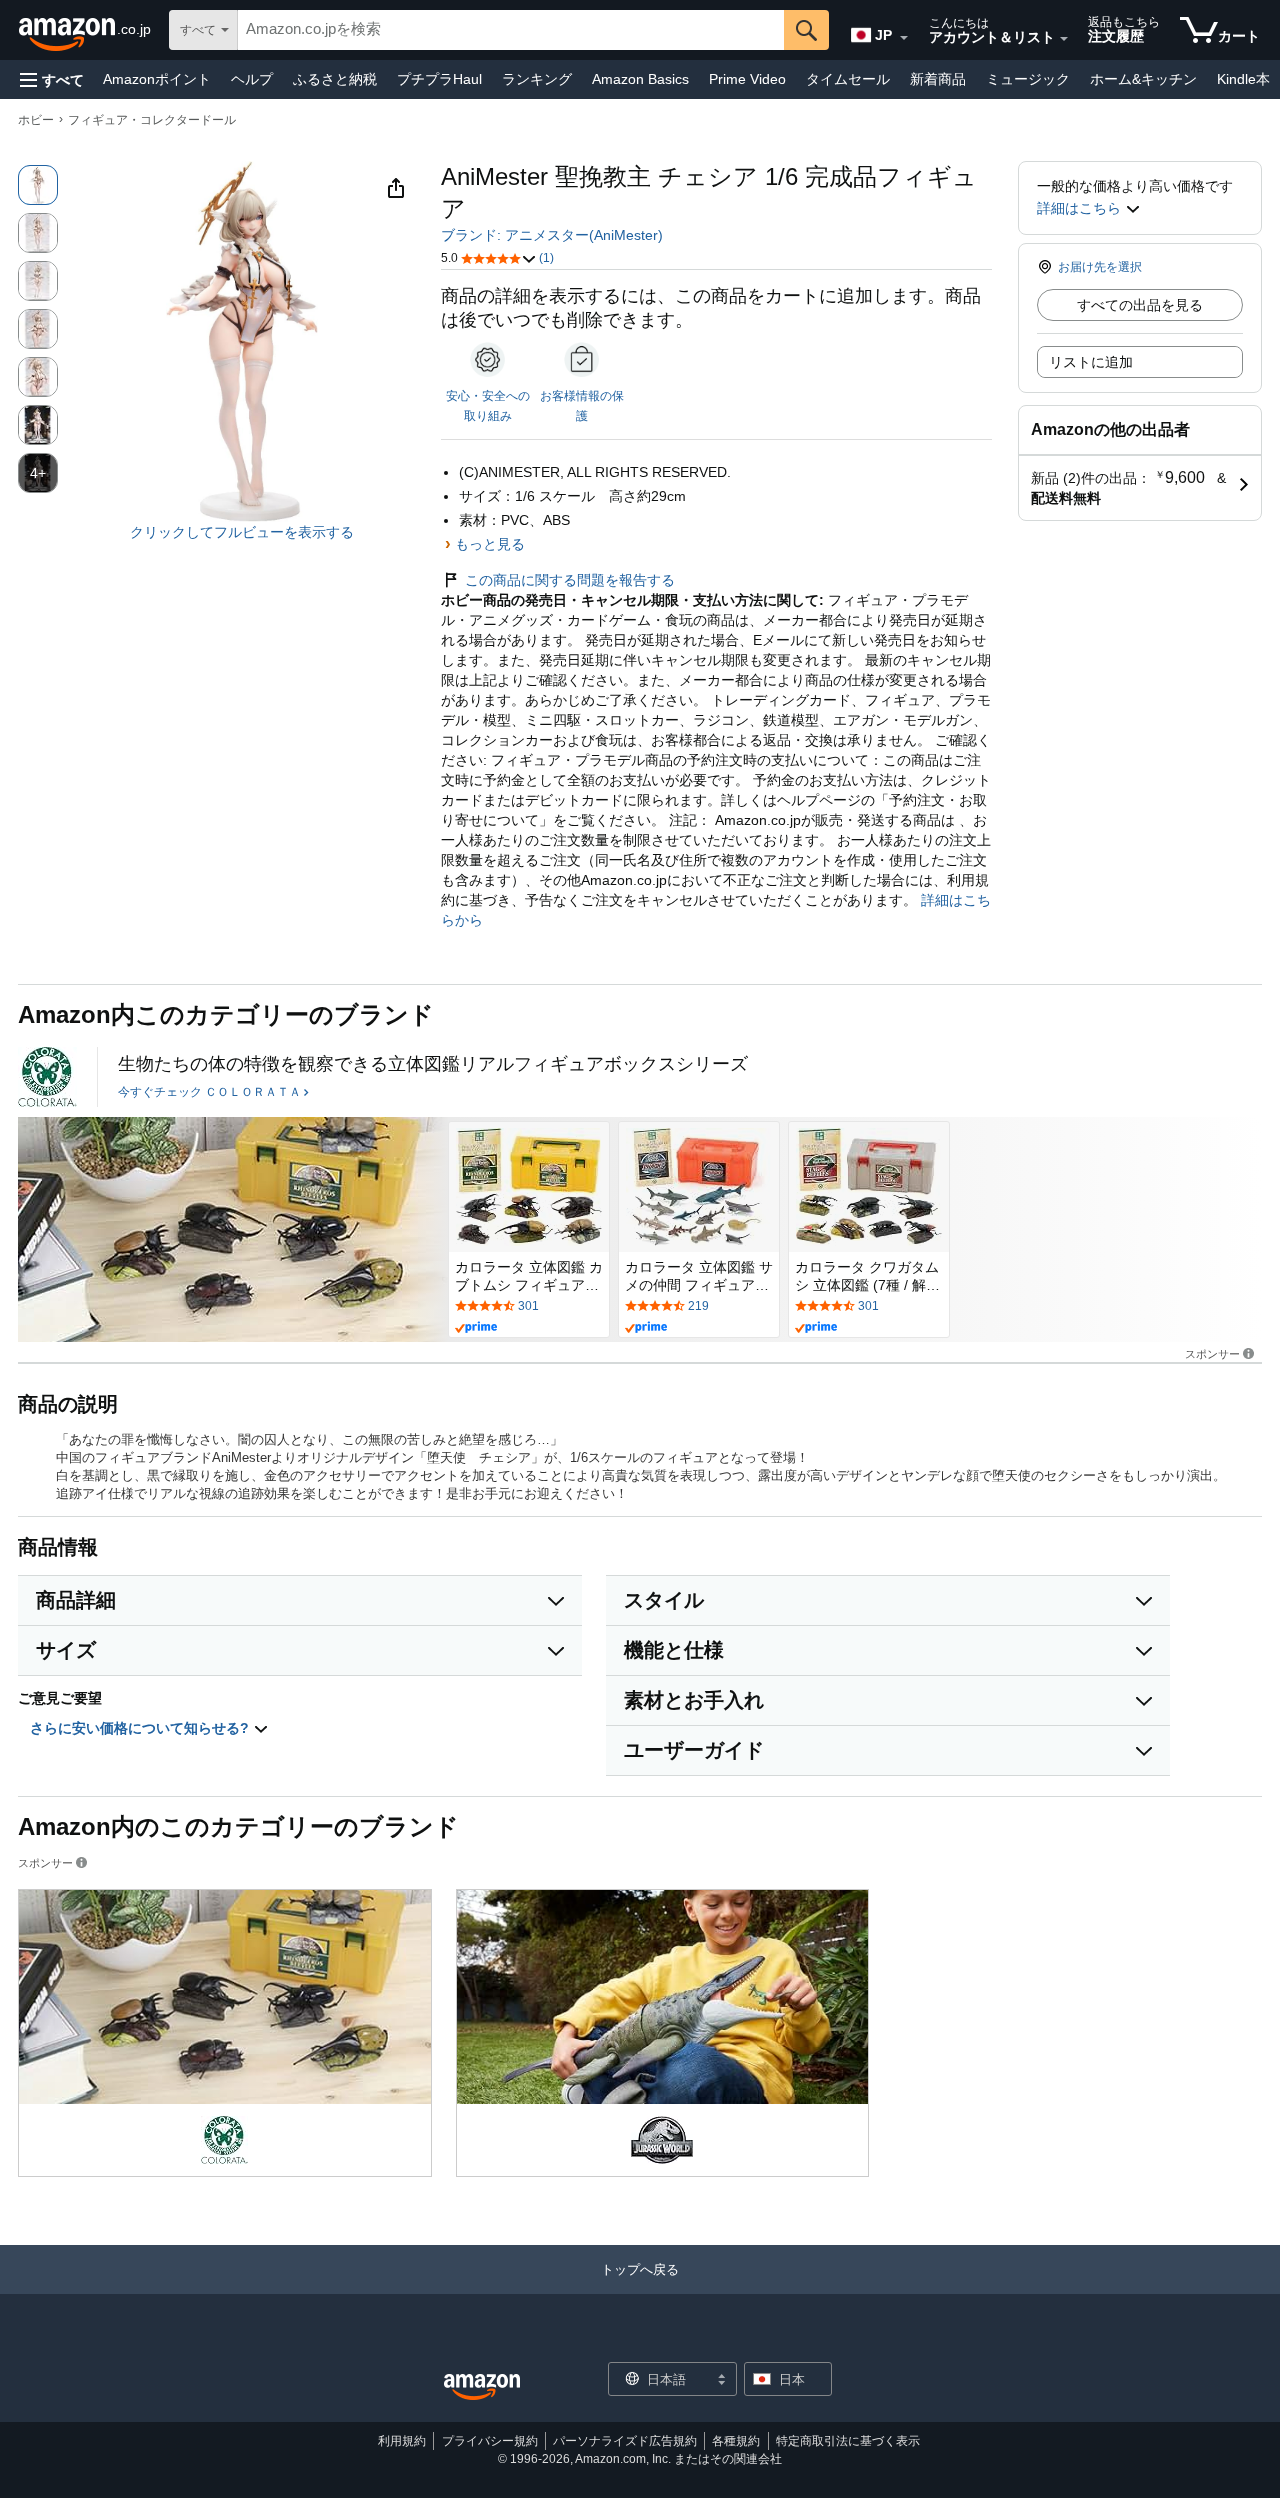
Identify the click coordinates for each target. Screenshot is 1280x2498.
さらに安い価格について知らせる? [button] (141, 1728)
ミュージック (1028, 79)
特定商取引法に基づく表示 (848, 2441)
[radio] (38, 185)
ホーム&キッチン (1143, 79)
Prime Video (747, 79)
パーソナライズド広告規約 (625, 2441)
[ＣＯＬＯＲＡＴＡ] (47, 1077)
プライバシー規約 (490, 2441)
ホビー (36, 120)
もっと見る (490, 544)
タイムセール (848, 79)
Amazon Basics (640, 79)
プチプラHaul (439, 79)
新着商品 (938, 79)
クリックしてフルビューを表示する (242, 532)
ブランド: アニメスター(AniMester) (552, 235)
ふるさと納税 (335, 79)
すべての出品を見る (1140, 305)
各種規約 (736, 2441)
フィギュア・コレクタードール (152, 120)
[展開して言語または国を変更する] (904, 38)
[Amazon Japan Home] (482, 2387)
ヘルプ (252, 79)
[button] (52, 79)
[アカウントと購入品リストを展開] (1064, 39)
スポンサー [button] (1212, 1353)
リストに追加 (1091, 362)
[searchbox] (511, 30)
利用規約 (402, 2441)
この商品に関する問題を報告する (570, 580)
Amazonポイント (157, 79)
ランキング (537, 79)
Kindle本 (1243, 79)
